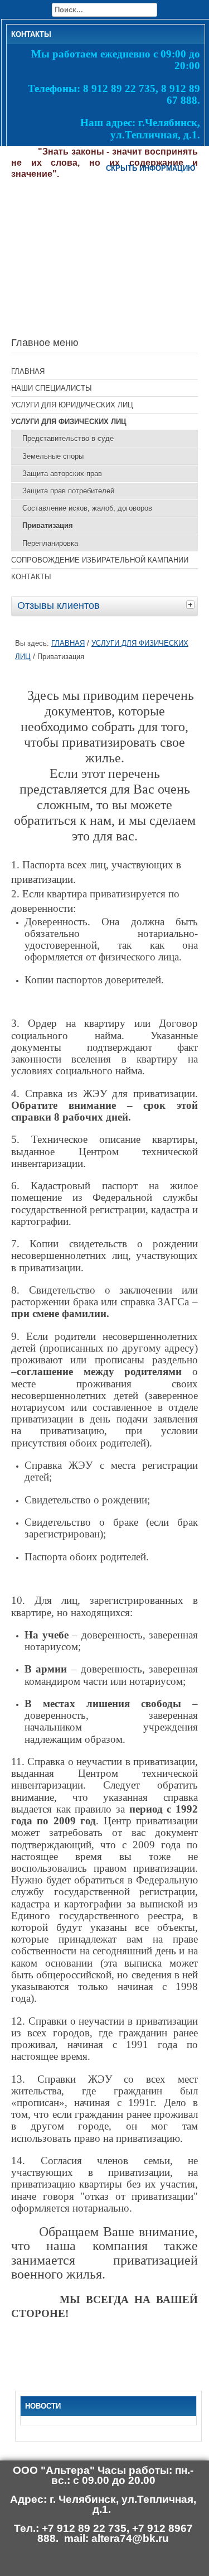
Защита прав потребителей (68, 491)
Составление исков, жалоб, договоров (87, 508)
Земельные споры (53, 456)
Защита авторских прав (62, 474)
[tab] (192, 604)
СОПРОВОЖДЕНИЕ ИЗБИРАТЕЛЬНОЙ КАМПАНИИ (100, 560)
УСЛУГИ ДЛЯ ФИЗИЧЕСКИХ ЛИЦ (69, 422)
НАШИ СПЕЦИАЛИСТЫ (52, 388)
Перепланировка (50, 543)
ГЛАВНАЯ (28, 371)
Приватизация (48, 525)
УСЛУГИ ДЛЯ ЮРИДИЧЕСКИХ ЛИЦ (72, 405)
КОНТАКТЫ (31, 577)
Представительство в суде (68, 438)
